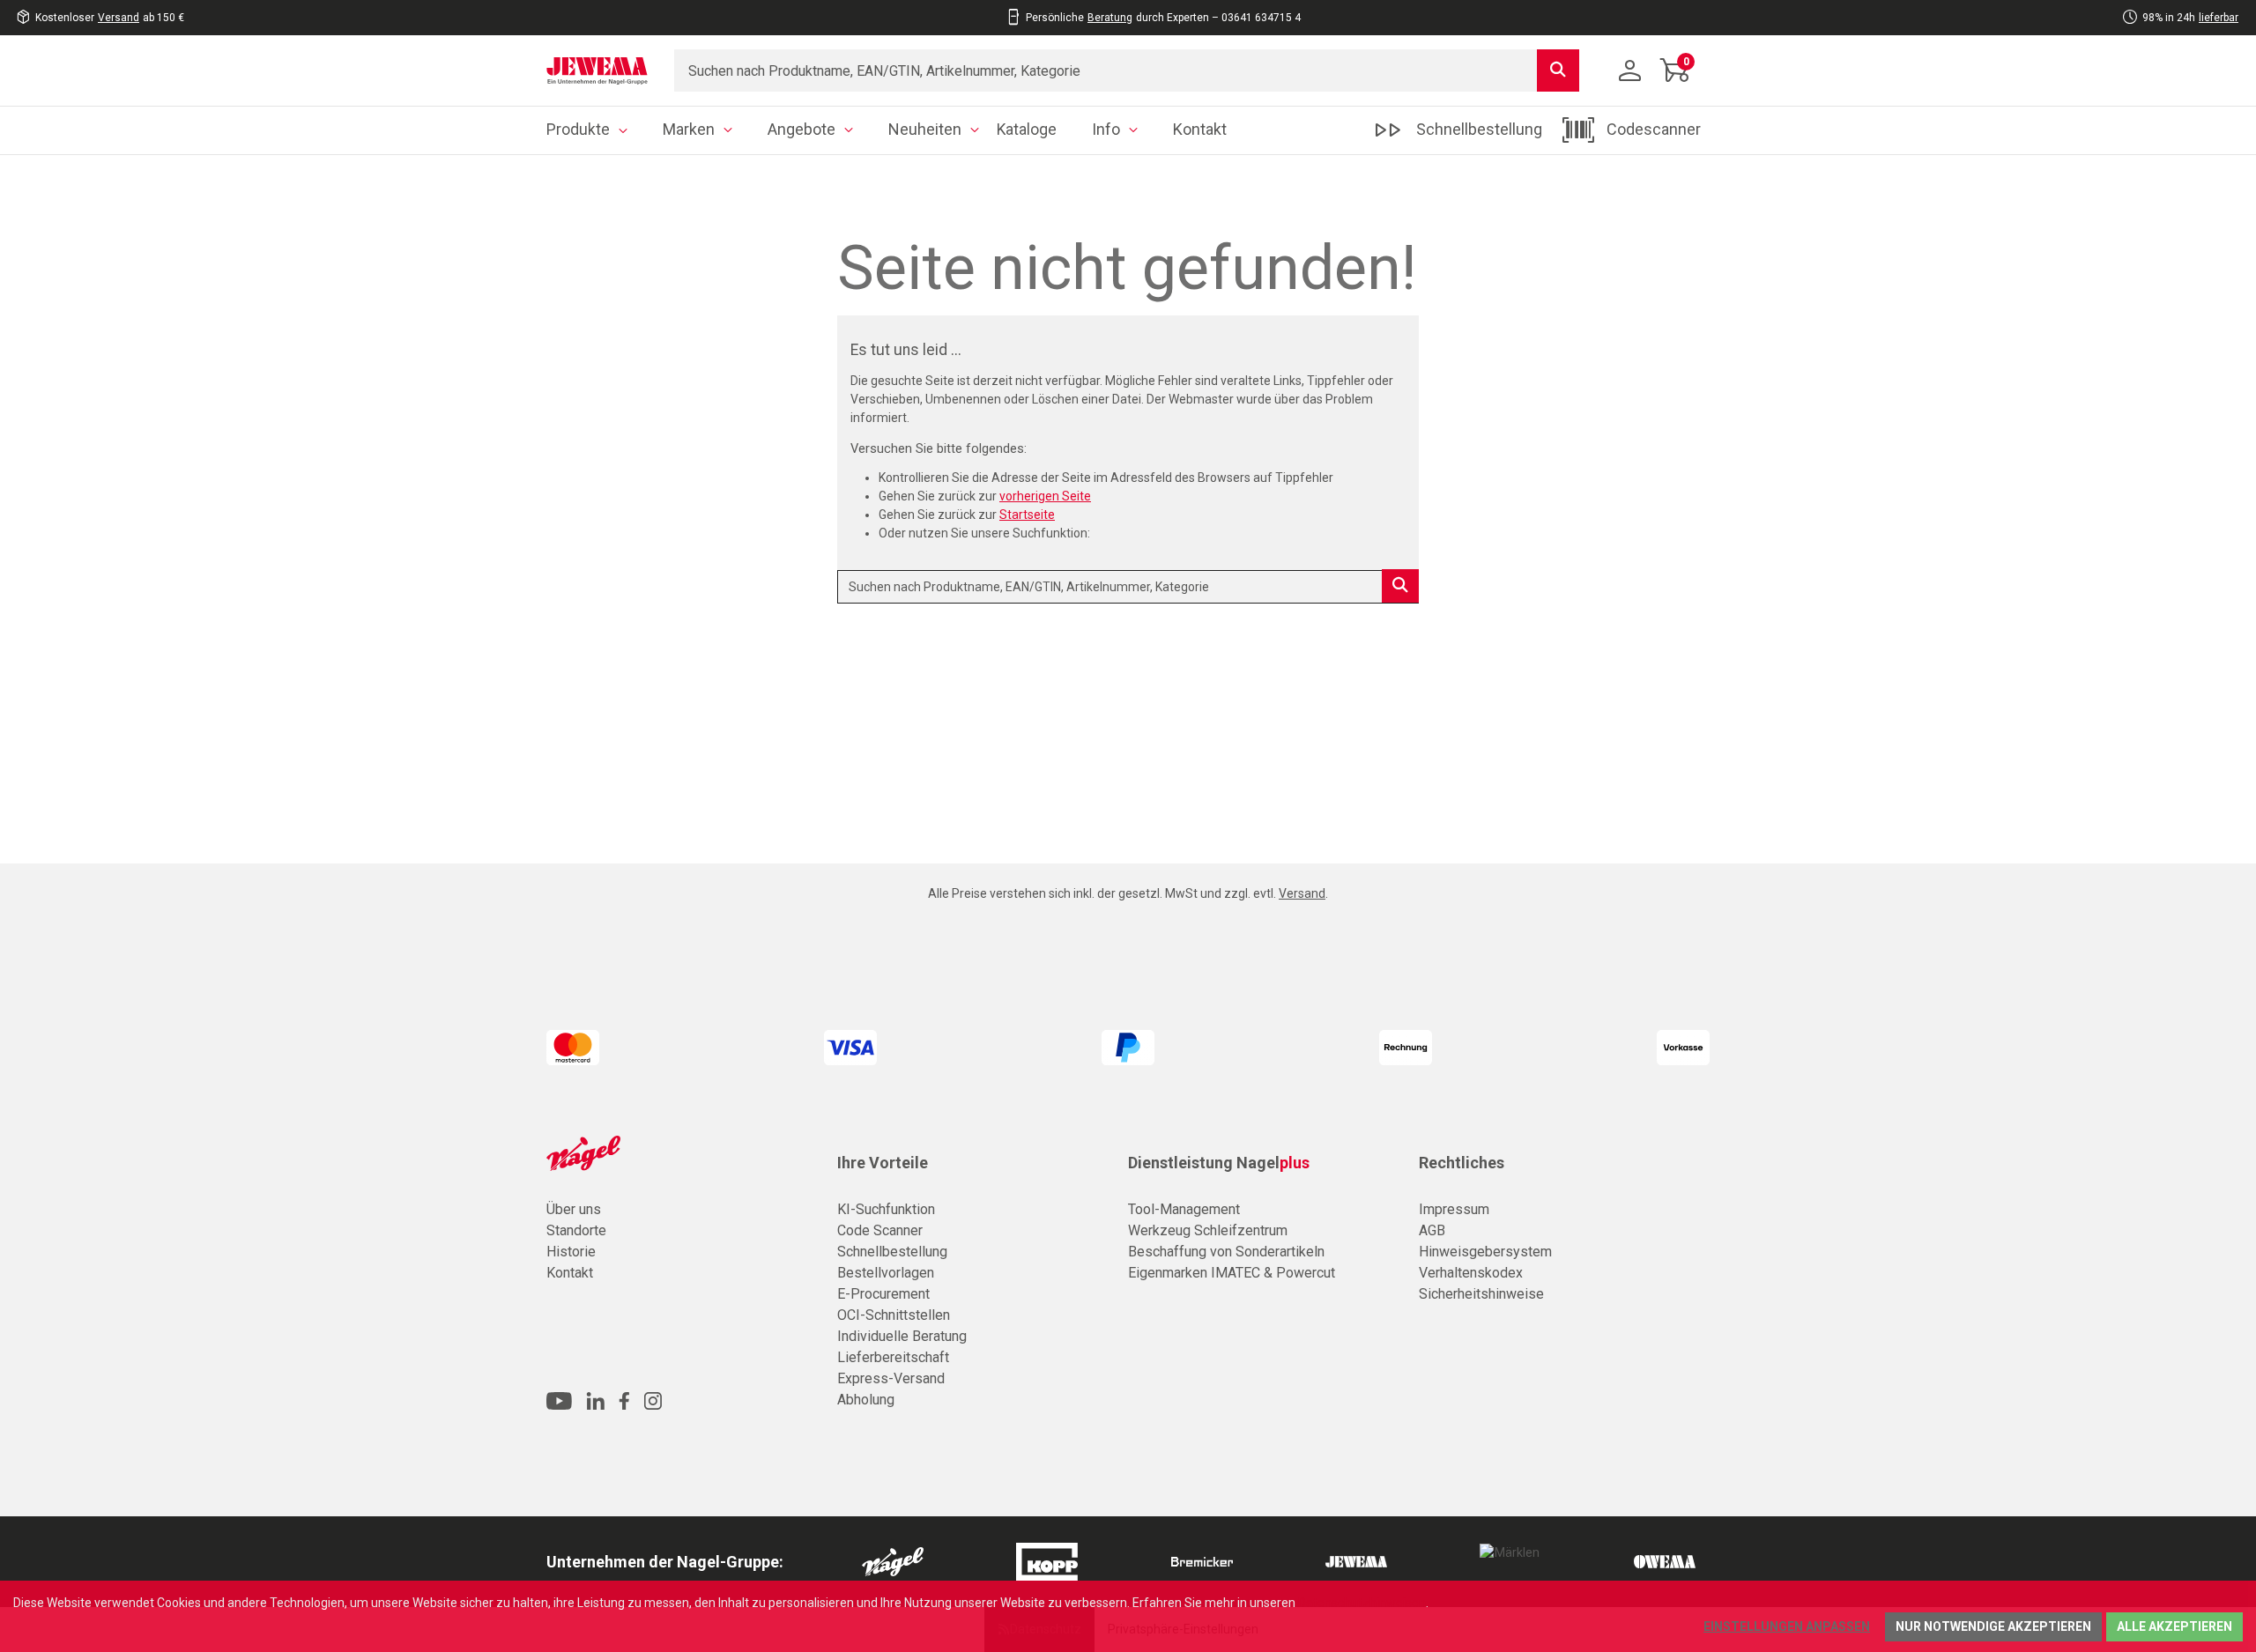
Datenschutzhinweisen (1362, 1603)
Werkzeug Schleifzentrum (1208, 1230)
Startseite (1027, 515)
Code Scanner (880, 1230)
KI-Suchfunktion (886, 1209)
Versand (119, 18)
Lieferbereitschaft (893, 1357)
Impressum (1454, 1209)
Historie (571, 1252)
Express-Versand (891, 1378)
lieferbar (2219, 18)
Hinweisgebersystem (1485, 1252)
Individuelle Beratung (902, 1336)
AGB (1432, 1230)
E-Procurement (883, 1294)
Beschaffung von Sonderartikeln (1226, 1252)
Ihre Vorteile (883, 1163)
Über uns (574, 1209)
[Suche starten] (1558, 70)
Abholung (866, 1400)
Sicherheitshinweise (1481, 1294)
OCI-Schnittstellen (894, 1315)
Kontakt (570, 1273)
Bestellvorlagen (886, 1273)
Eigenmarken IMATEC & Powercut (1232, 1273)
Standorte (576, 1230)
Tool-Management (1184, 1209)
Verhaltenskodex (1471, 1273)
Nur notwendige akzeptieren (1993, 1626)
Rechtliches (1462, 1163)
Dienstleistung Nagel (1219, 1163)
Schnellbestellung (892, 1252)
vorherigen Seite (1045, 496)
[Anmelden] (1630, 70)
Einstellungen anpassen (1787, 1626)
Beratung (1110, 18)
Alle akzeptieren (2174, 1626)
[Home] (597, 70)
